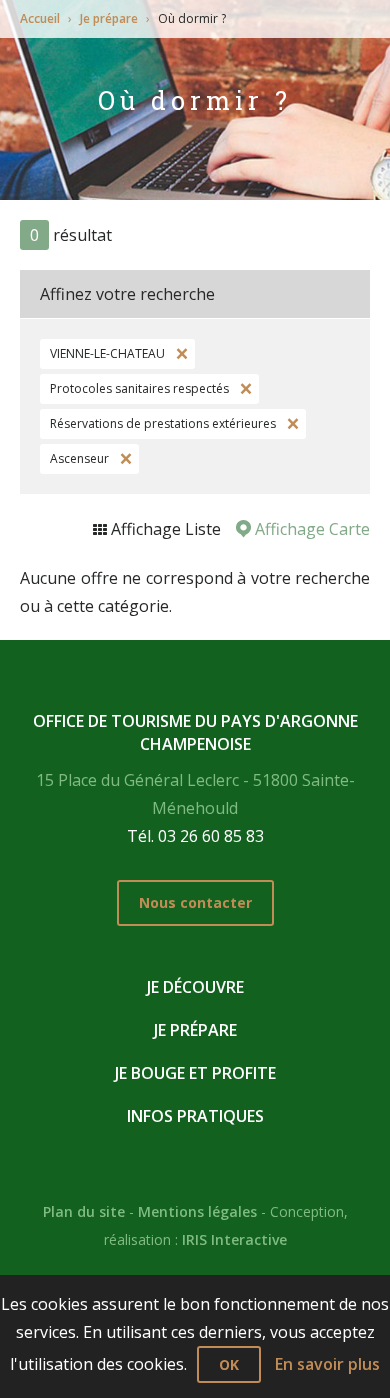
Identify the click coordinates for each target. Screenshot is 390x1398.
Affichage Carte (310, 529)
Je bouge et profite (195, 1073)
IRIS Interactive (234, 1239)
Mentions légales (197, 1211)
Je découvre (195, 987)
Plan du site (84, 1211)
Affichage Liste (164, 529)
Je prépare (109, 18)
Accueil (40, 18)
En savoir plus (327, 1364)
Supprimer (180, 354)
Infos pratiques (195, 1116)
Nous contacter (195, 902)
